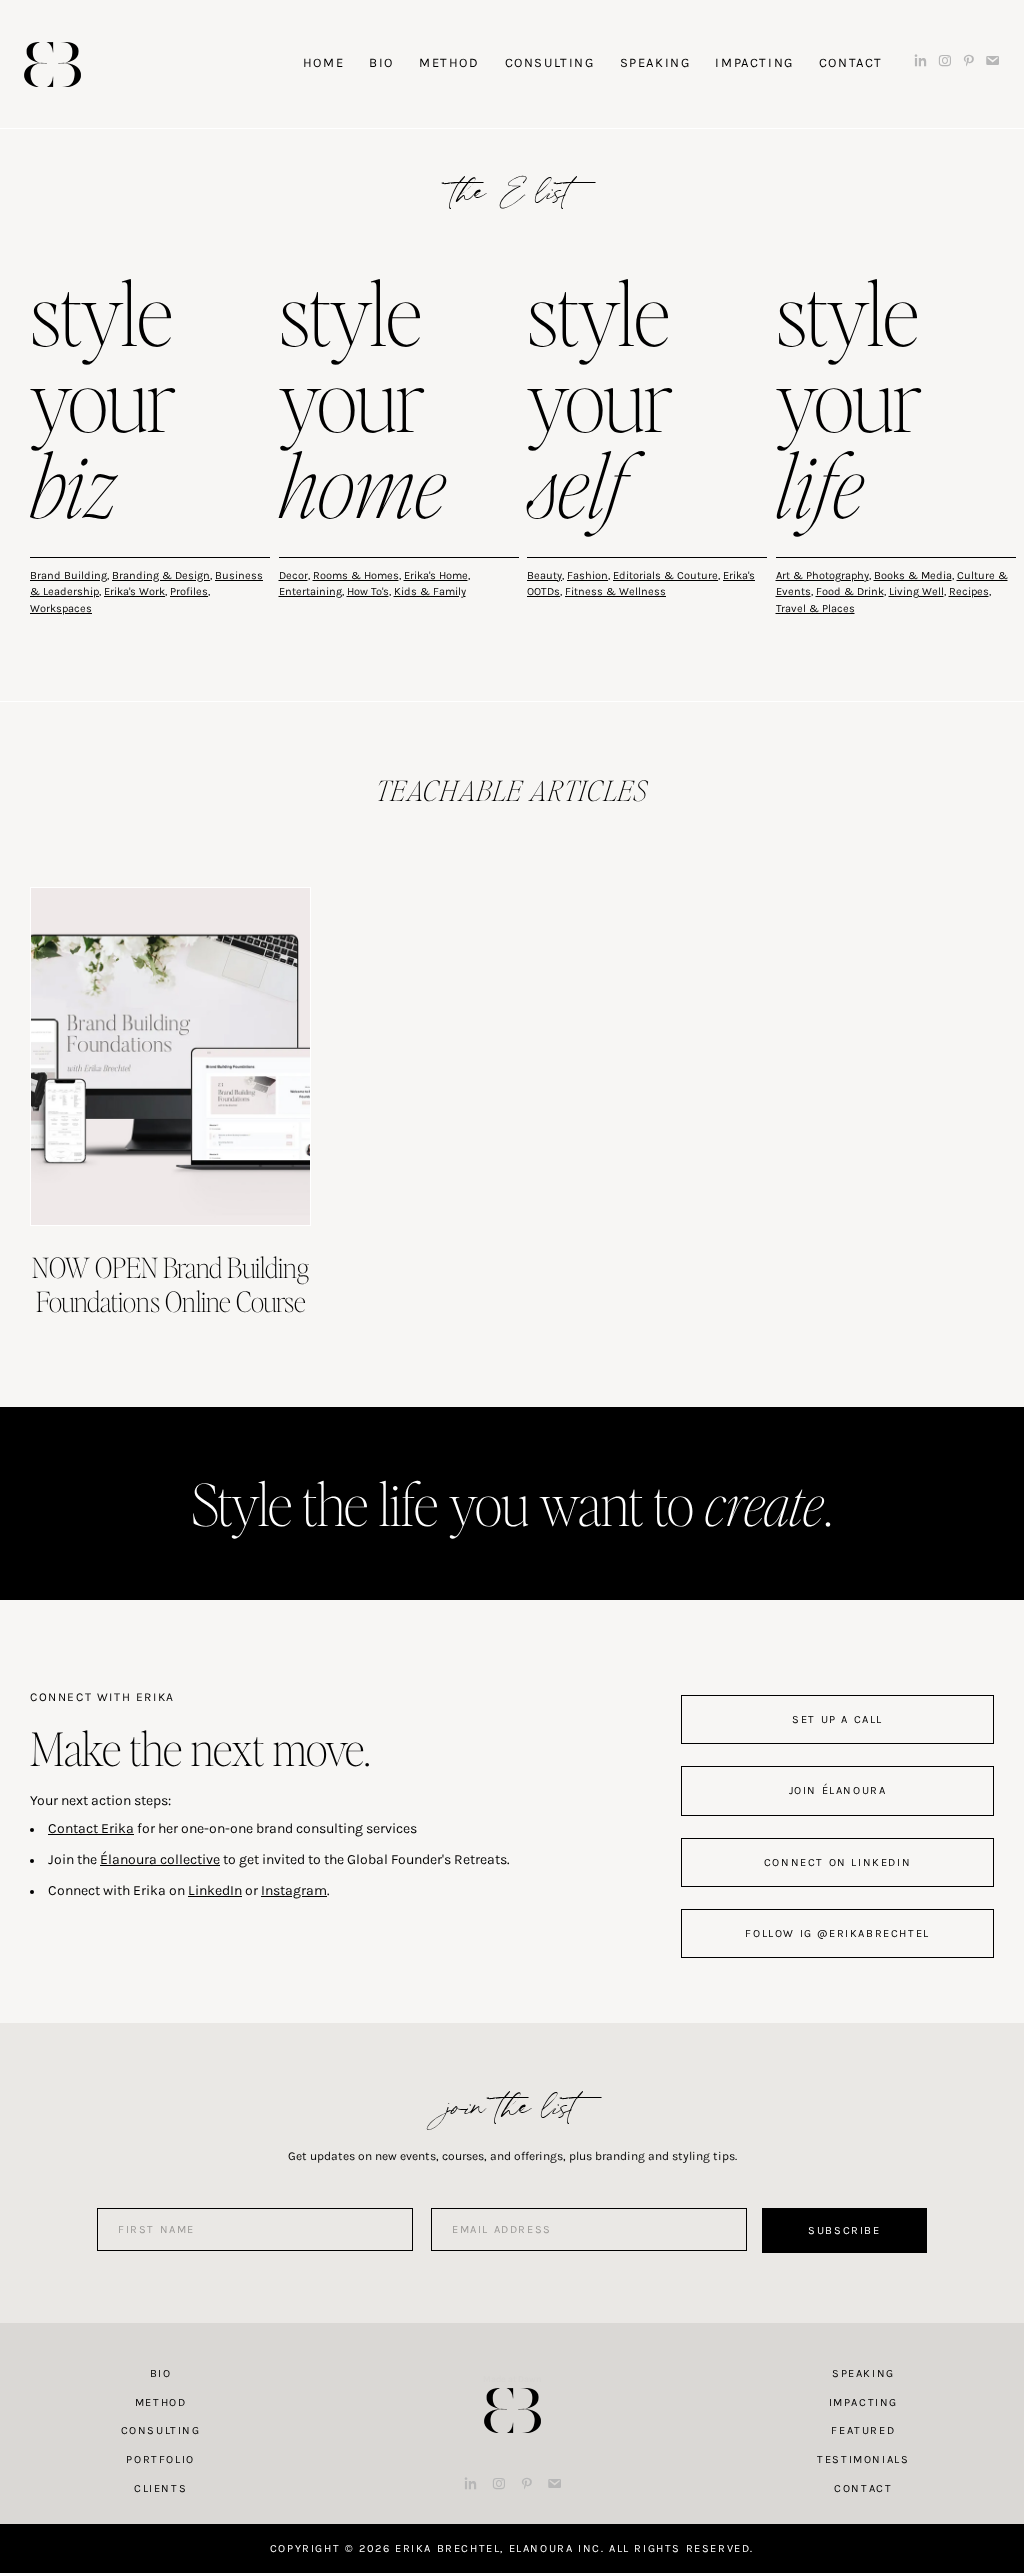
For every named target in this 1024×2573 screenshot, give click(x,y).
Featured (863, 2430)
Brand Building (68, 575)
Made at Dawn (512, 2379)
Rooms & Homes (356, 575)
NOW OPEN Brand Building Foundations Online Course (170, 1284)
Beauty (544, 575)
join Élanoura (838, 1790)
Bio (161, 2373)
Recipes (969, 591)
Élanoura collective (160, 1859)
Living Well (916, 591)
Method (161, 2402)
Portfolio (160, 2459)
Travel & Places (815, 608)
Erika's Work (134, 591)
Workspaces (61, 608)
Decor (293, 575)
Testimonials (863, 2459)
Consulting (161, 2430)
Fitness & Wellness (615, 591)
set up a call (837, 1719)
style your (103, 404)
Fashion (587, 575)
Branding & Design (161, 575)
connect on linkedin (837, 1862)
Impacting (863, 2402)
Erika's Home (436, 575)
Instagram (294, 1890)
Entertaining (310, 591)
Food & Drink (850, 591)
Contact (863, 2488)
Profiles (189, 591)
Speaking (863, 2373)
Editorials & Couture (665, 575)
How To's (368, 591)
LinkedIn (215, 1890)
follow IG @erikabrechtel (837, 1933)
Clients (160, 2488)
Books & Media (913, 575)
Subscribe (844, 2230)
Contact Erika (91, 1828)
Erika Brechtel (52, 64)
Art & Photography (822, 575)
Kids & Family (430, 591)
